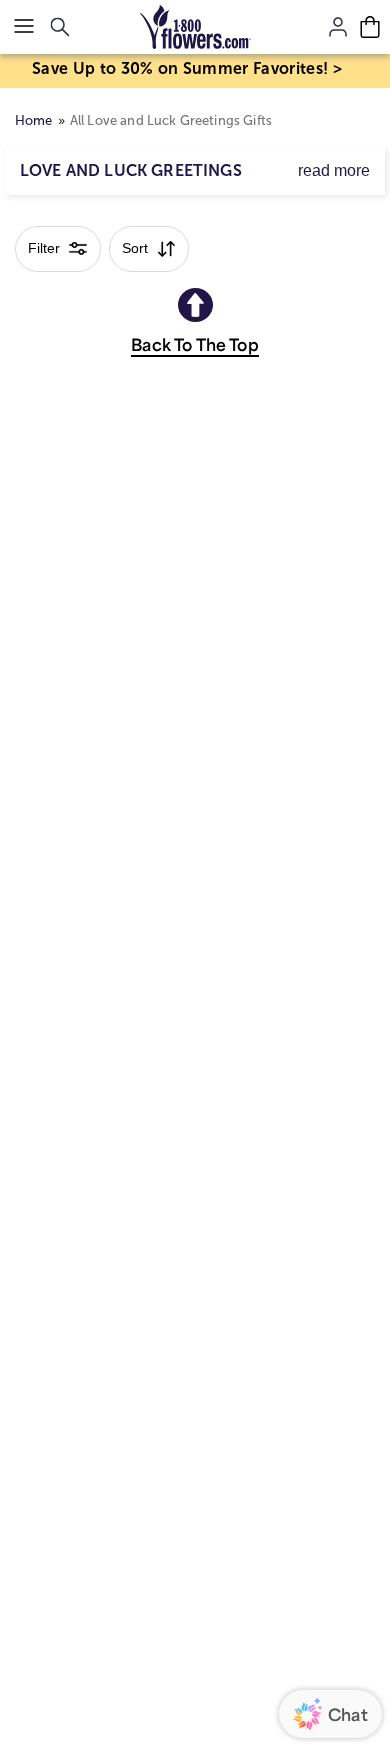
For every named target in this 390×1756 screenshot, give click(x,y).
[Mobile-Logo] (195, 27)
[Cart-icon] (370, 27)
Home (34, 120)
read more (334, 170)
